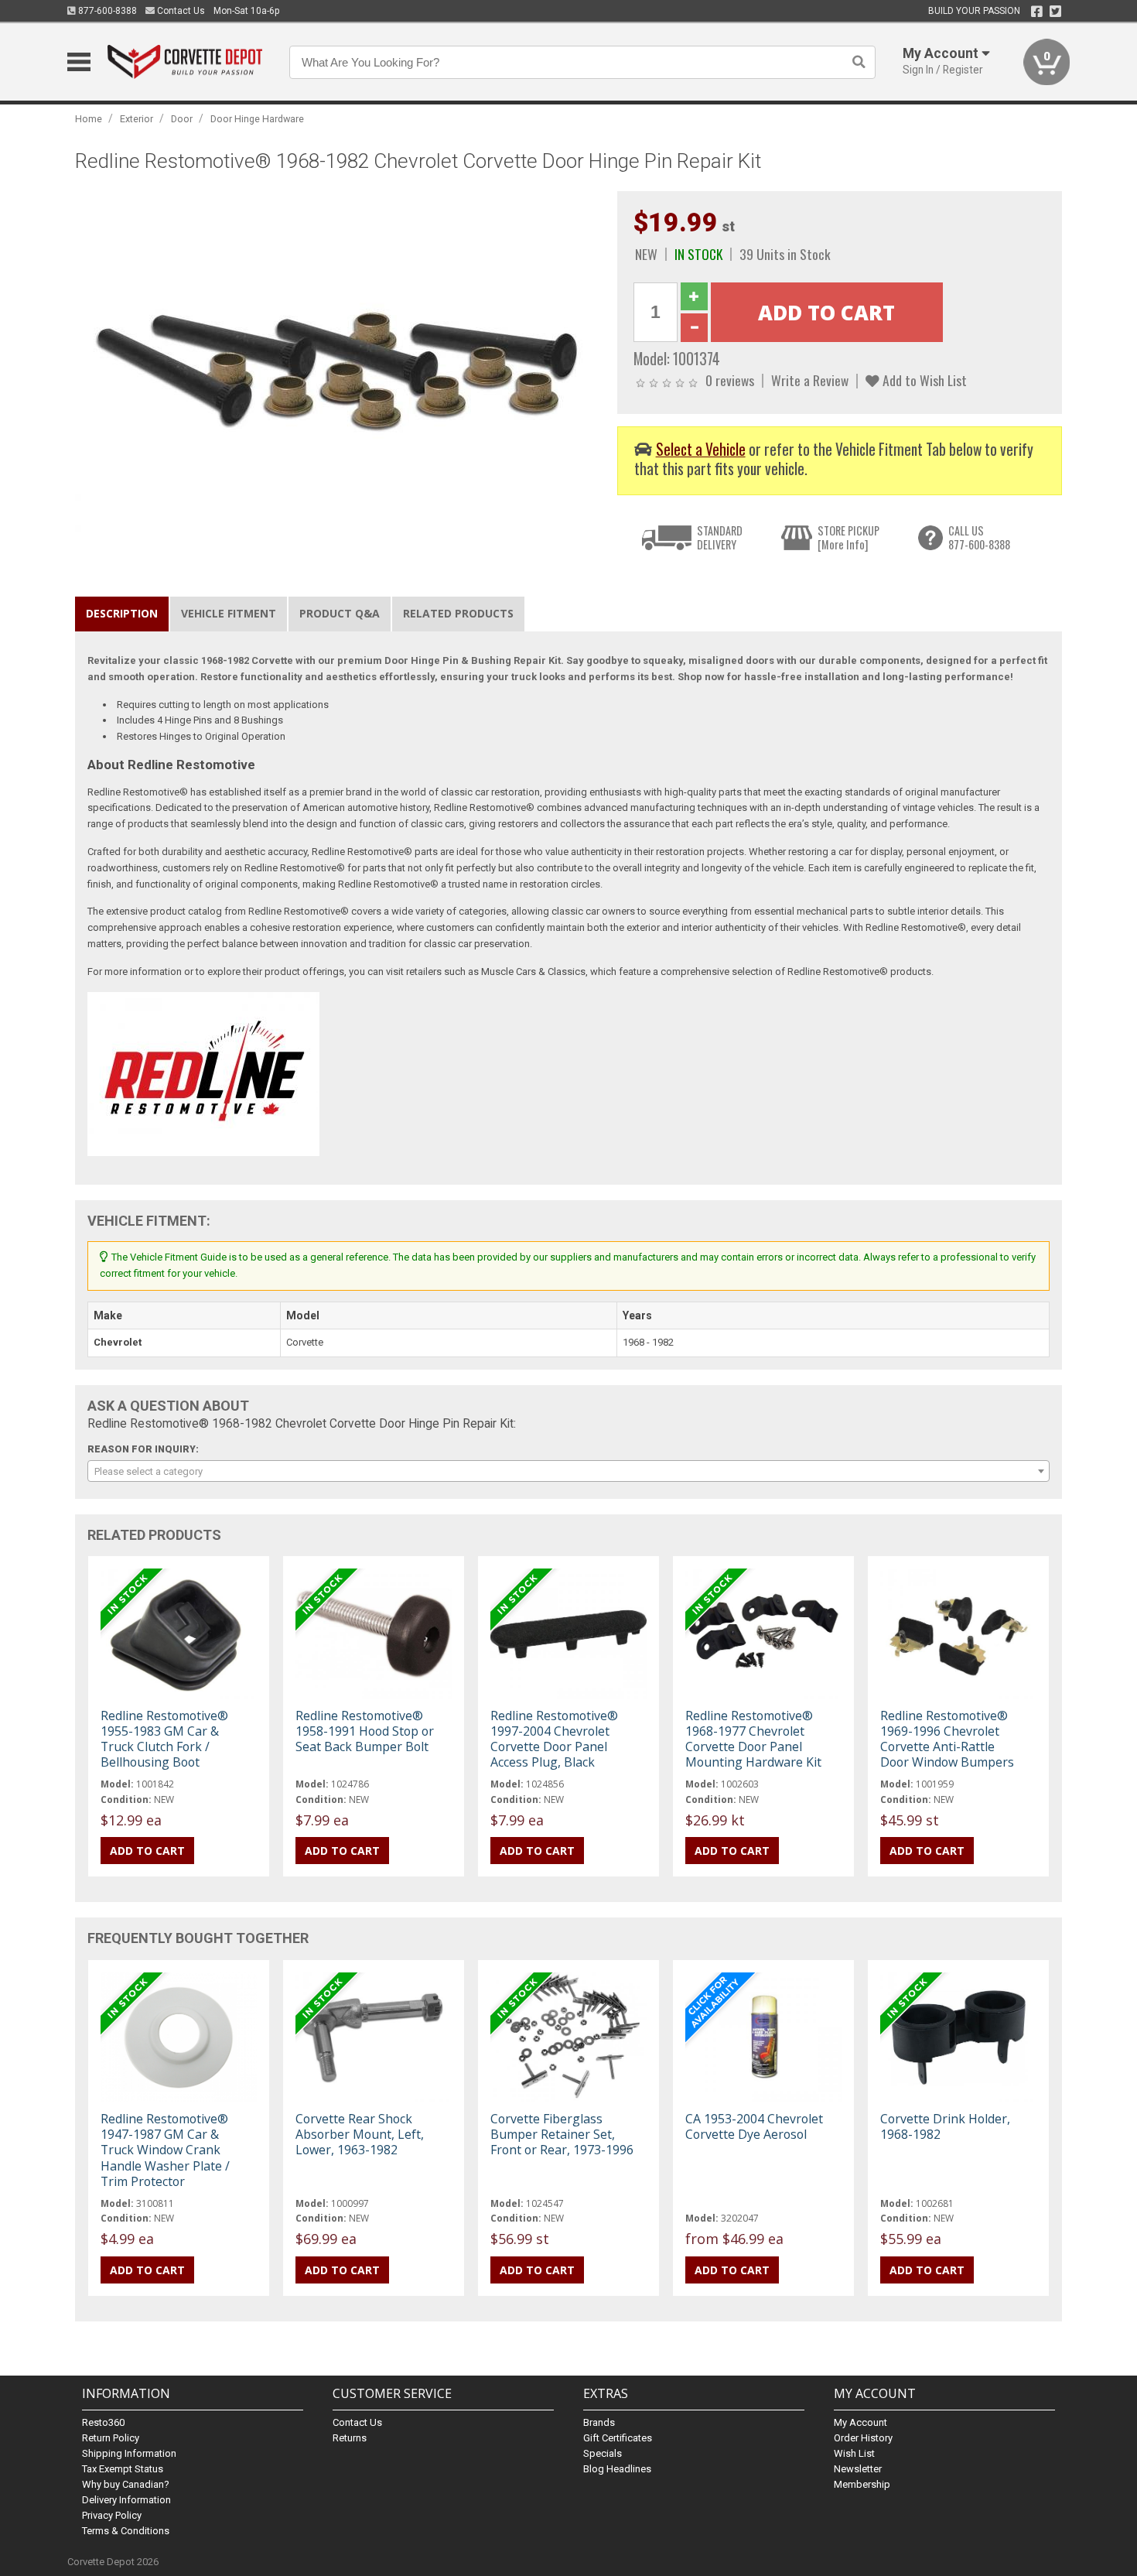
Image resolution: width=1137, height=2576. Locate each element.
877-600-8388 (106, 11)
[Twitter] (1055, 12)
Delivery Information (126, 2500)
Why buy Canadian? (126, 2484)
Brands (599, 2422)
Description (122, 613)
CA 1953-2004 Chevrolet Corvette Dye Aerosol (754, 2126)
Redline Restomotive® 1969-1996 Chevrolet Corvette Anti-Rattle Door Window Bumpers (947, 1739)
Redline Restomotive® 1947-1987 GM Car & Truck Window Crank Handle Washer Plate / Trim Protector (165, 2150)
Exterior (137, 119)
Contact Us (180, 11)
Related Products (458, 613)
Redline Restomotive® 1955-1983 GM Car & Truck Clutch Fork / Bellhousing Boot (164, 1739)
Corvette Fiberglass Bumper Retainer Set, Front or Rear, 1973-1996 (562, 2134)
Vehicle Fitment (229, 613)
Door (182, 119)
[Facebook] (1037, 12)
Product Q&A (340, 613)
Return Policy (111, 2438)
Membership (862, 2484)
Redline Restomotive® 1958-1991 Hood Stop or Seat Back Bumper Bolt (365, 1731)
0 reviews (730, 380)
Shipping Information (129, 2453)
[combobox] (568, 1471)
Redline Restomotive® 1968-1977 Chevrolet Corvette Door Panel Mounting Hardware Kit (753, 1739)
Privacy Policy (112, 2515)
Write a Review (810, 380)
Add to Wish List (923, 380)
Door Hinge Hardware (257, 119)
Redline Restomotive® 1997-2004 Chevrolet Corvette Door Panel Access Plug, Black (554, 1739)
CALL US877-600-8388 (979, 537)
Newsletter (858, 2469)
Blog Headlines (617, 2469)
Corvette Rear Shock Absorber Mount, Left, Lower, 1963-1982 (360, 2134)
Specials (603, 2453)
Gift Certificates (618, 2438)
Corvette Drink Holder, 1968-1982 (945, 2126)
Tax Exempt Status (123, 2469)
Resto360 (103, 2422)
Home (89, 119)
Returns (350, 2438)
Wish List (854, 2453)
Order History (863, 2438)
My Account (860, 2422)
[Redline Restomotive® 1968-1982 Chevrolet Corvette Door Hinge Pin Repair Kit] (338, 366)
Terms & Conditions (126, 2531)
